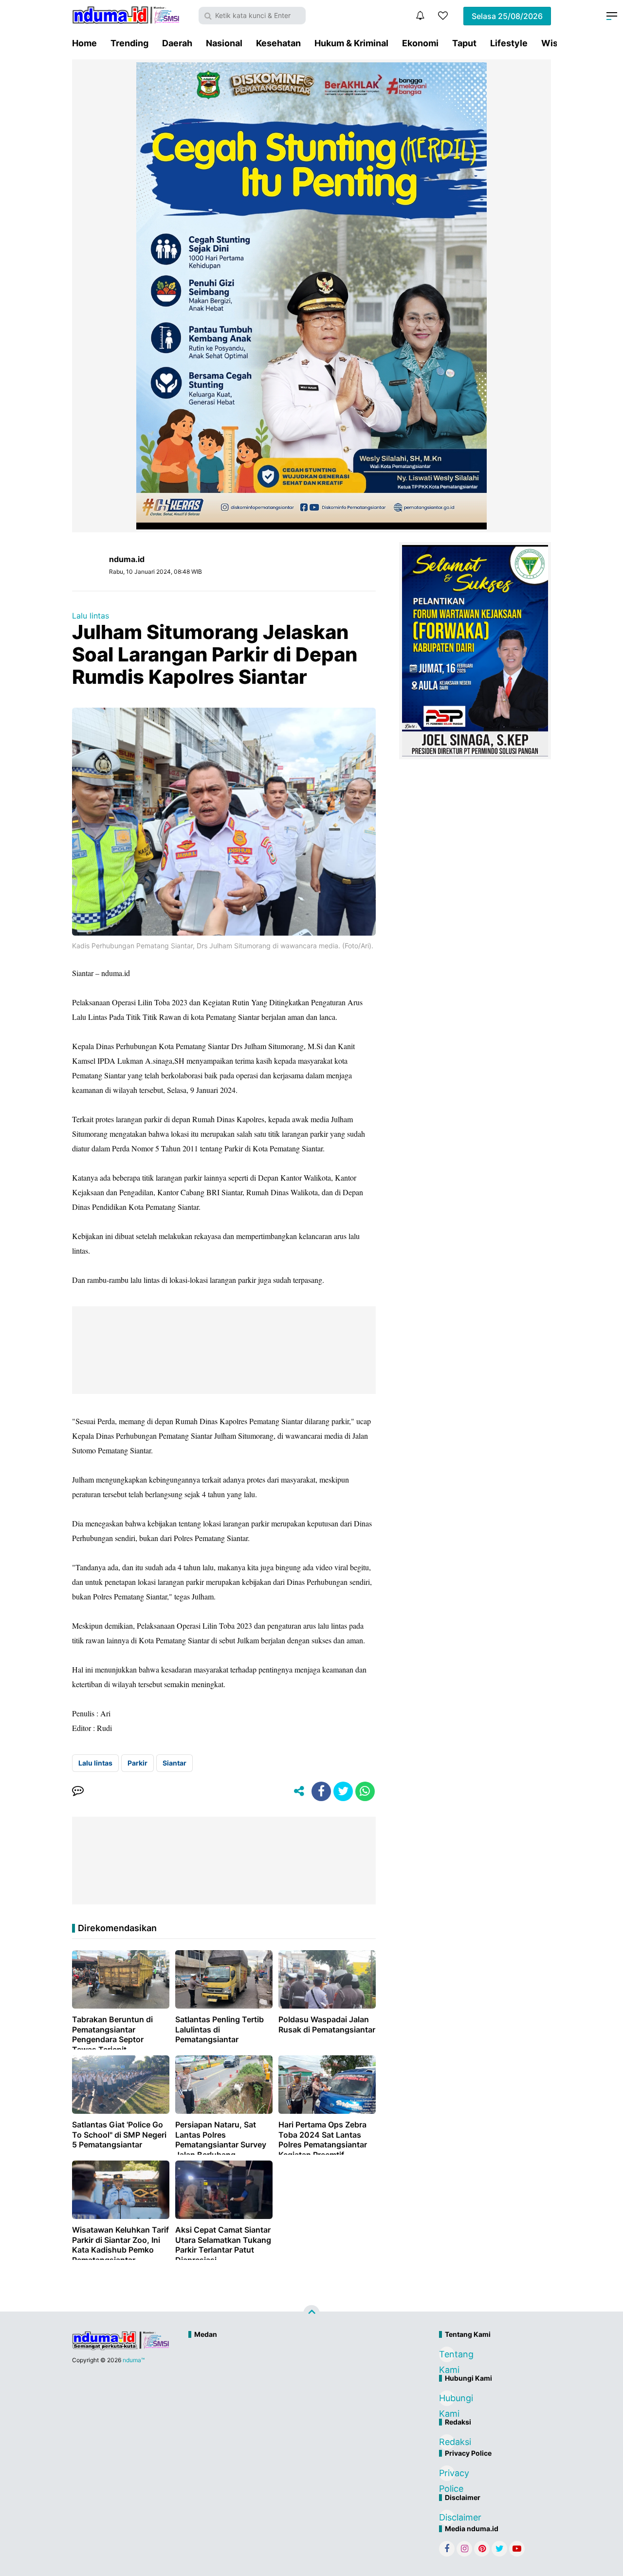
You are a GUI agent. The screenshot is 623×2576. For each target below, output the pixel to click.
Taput (464, 43)
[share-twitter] (343, 1791)
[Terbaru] (420, 16)
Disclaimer (447, 2517)
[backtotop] (311, 2313)
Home (84, 43)
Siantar (174, 1763)
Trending (129, 43)
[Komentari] (78, 1791)
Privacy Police (447, 2474)
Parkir (137, 1763)
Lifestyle (509, 43)
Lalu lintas (91, 616)
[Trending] (443, 16)
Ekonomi (420, 43)
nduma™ (134, 2360)
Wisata (556, 43)
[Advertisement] (291, 2376)
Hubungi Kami (447, 2399)
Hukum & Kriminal (351, 43)
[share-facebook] (321, 1791)
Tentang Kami (447, 2356)
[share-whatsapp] (365, 1791)
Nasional (224, 43)
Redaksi (447, 2442)
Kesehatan (278, 43)
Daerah (177, 43)
